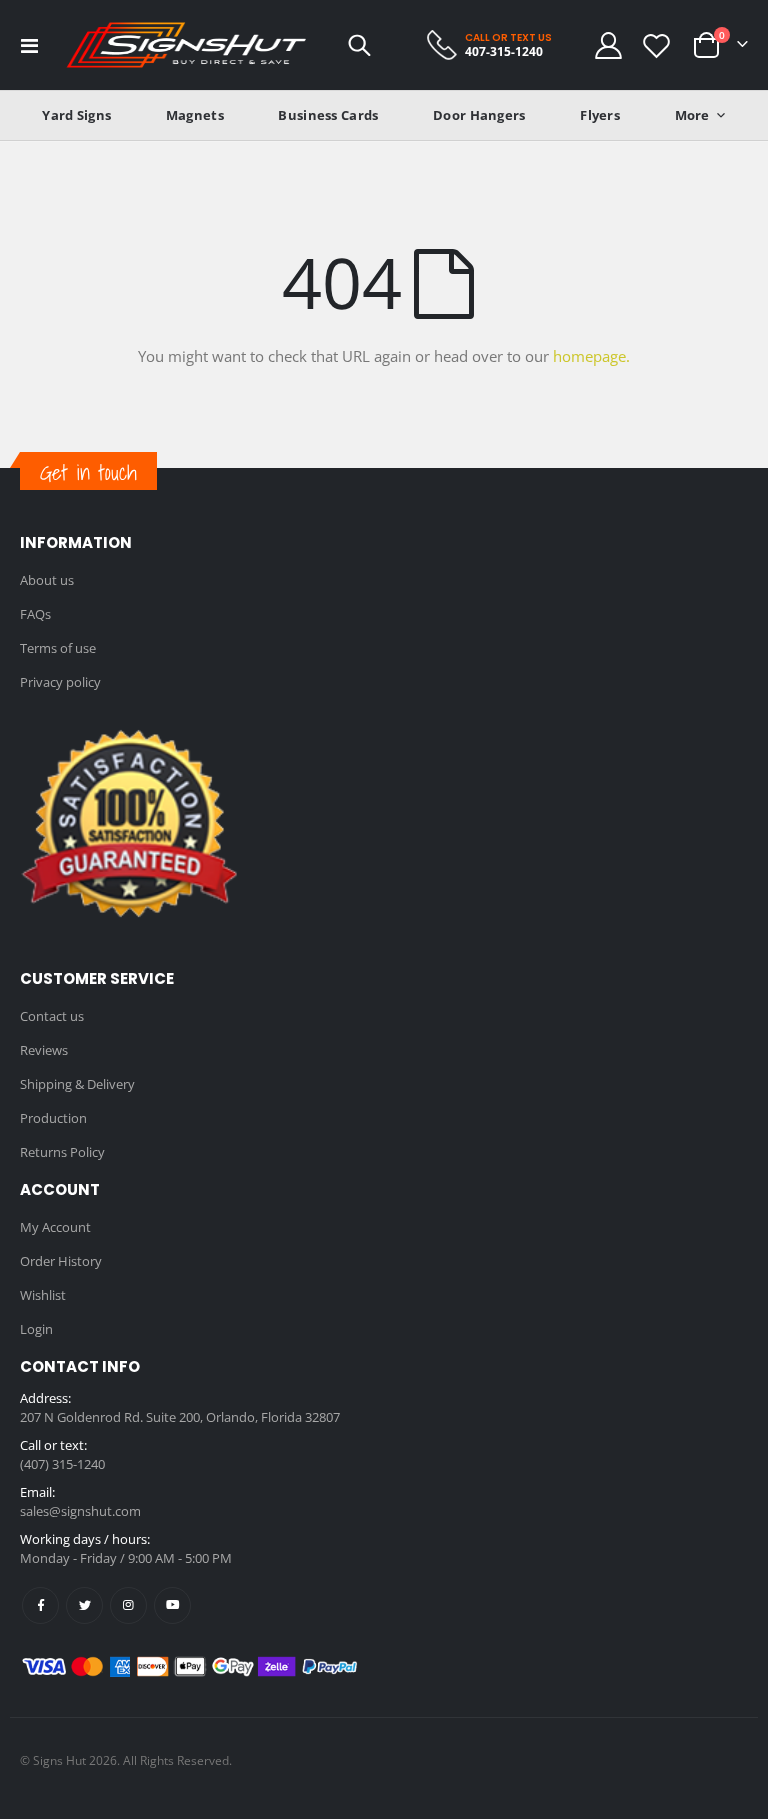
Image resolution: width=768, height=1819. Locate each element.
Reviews (44, 1050)
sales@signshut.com (80, 1511)
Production (53, 1118)
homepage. (591, 356)
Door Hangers (479, 115)
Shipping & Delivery (77, 1084)
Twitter (84, 1605)
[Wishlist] (657, 45)
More (692, 115)
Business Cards (328, 115)
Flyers (600, 115)
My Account (55, 1227)
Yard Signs (76, 115)
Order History (61, 1261)
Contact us (52, 1016)
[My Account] (608, 45)
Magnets (195, 115)
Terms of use (58, 648)
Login (36, 1329)
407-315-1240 (504, 51)
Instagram (128, 1605)
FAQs (35, 614)
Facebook (40, 1605)
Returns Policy (62, 1152)
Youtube (172, 1605)
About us (47, 580)
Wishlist (43, 1295)
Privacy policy (60, 682)
